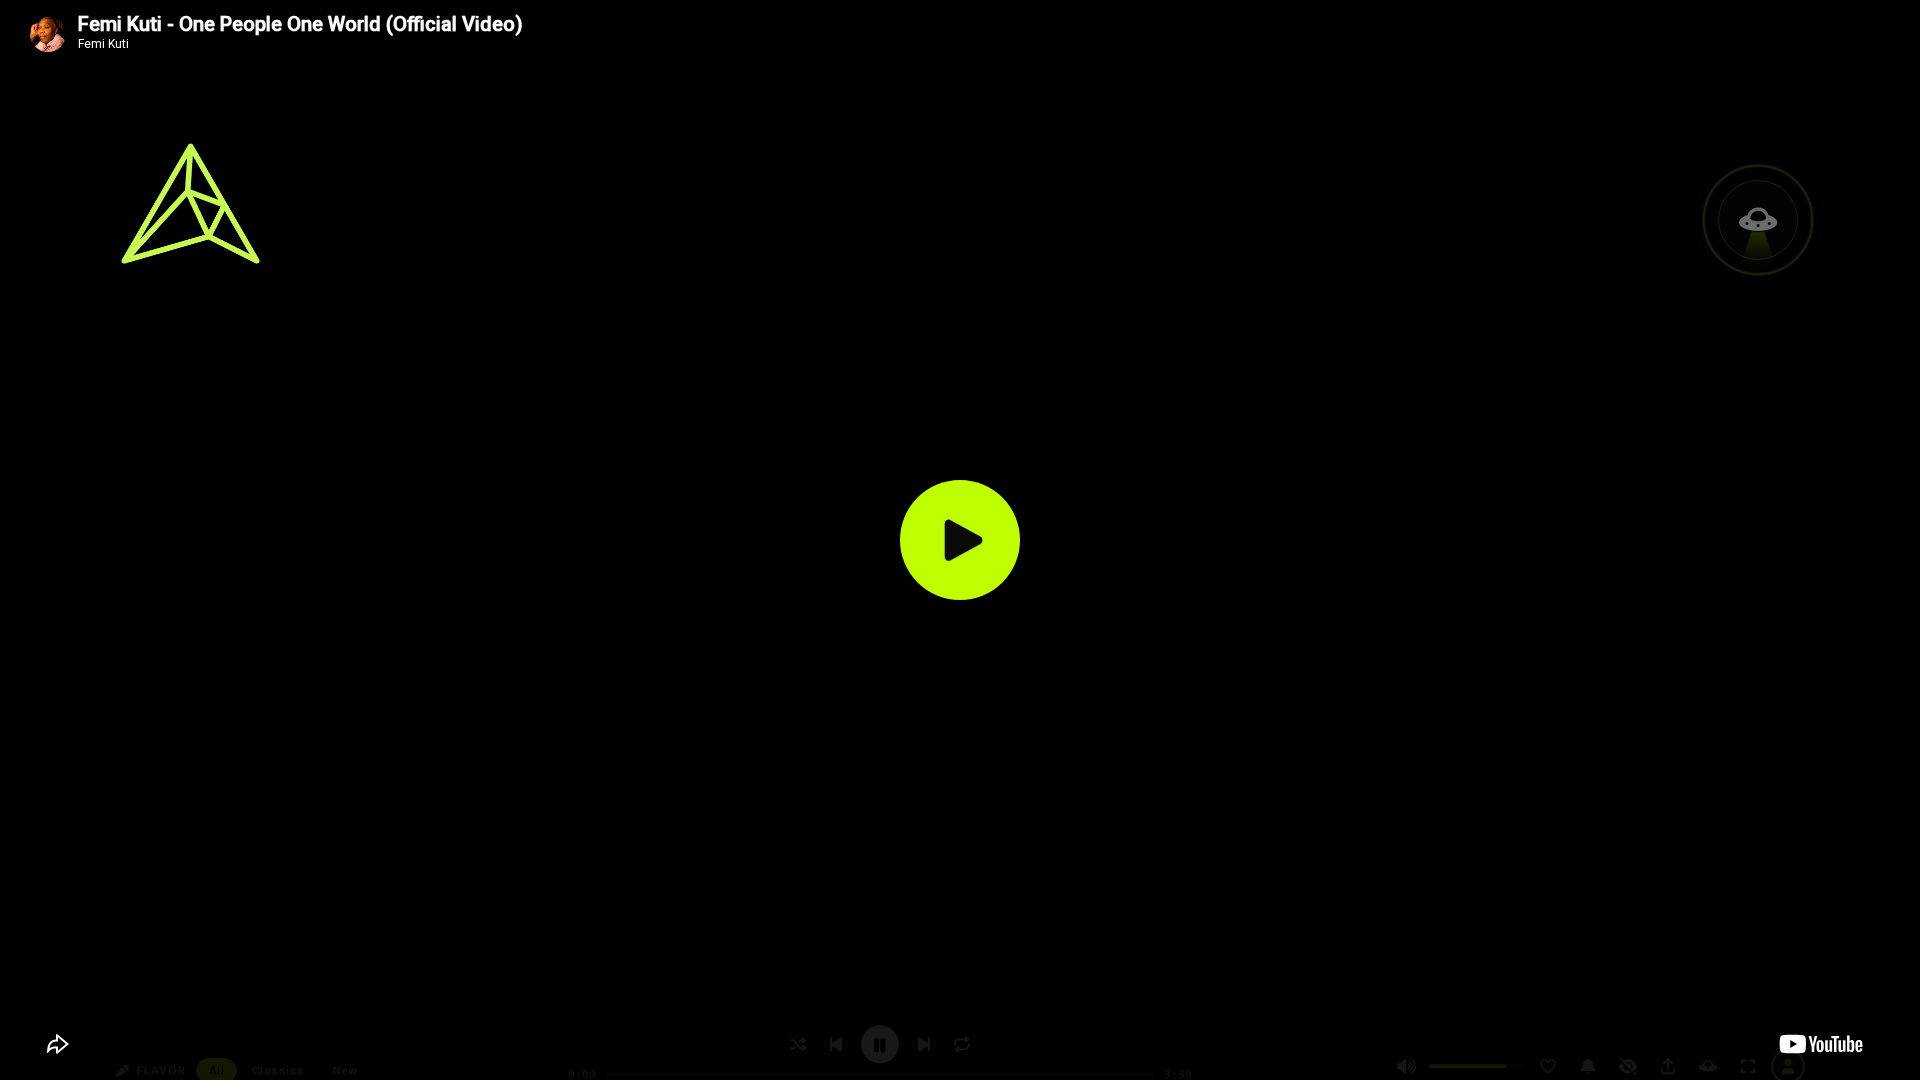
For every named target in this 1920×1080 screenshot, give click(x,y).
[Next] (924, 1045)
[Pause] (880, 1045)
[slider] (1477, 1067)
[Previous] (836, 1045)
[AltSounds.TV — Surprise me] (190, 203)
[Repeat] (962, 1045)
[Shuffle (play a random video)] (798, 1045)
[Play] (960, 540)
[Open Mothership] (1758, 220)
